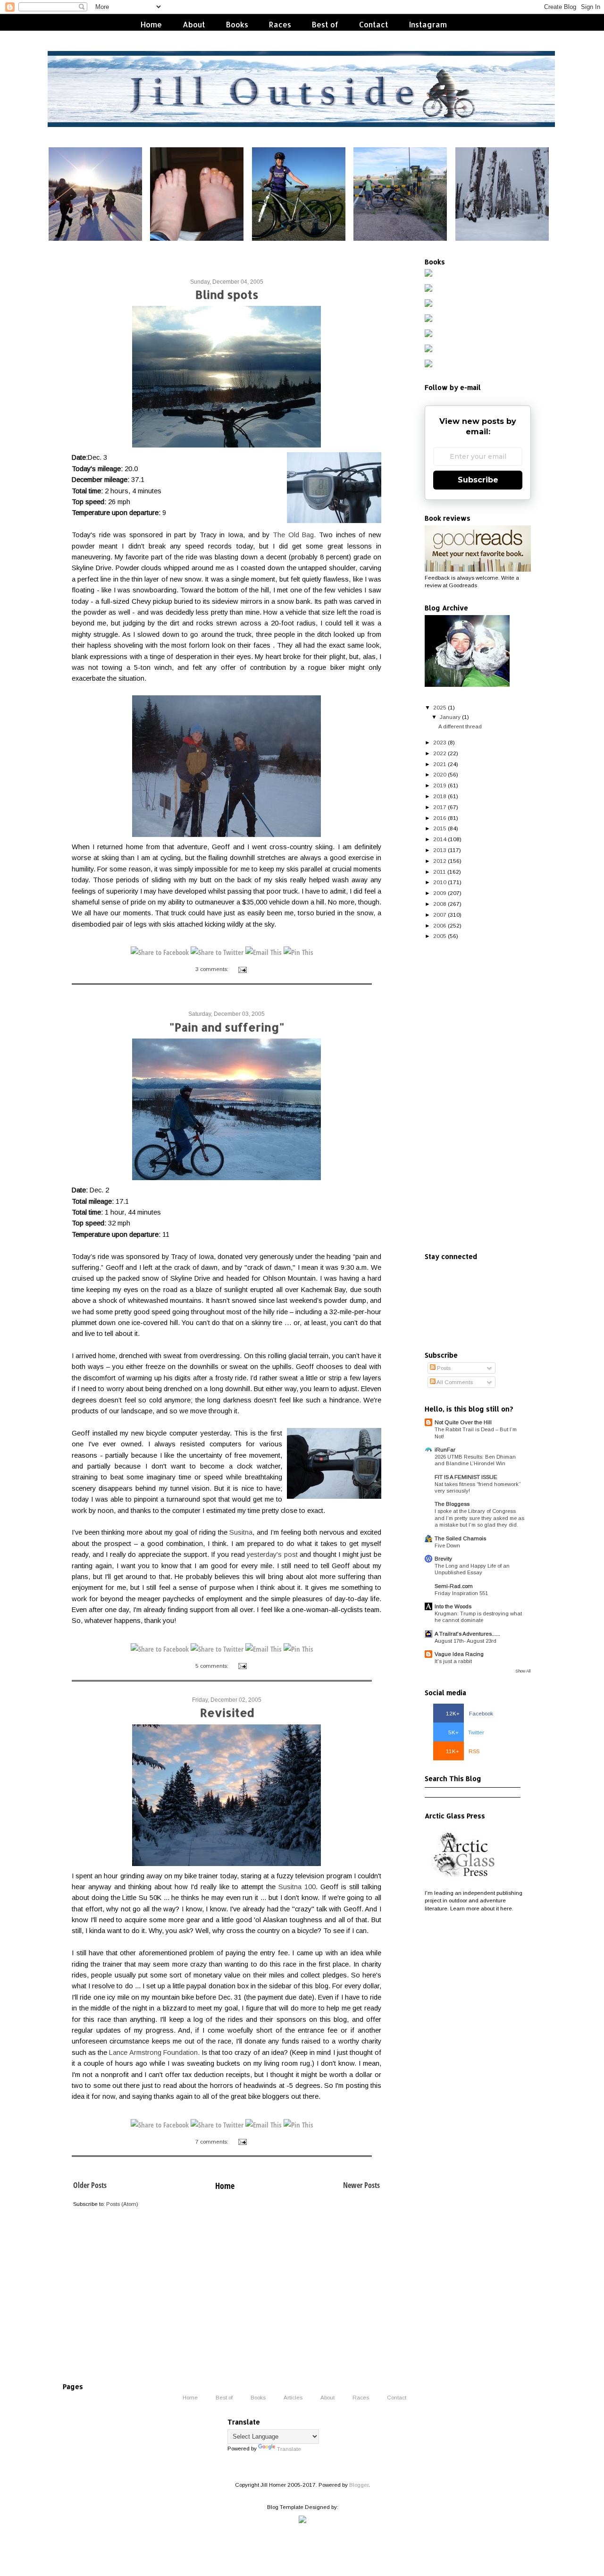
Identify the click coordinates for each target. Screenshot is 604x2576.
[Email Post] (242, 969)
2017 (440, 807)
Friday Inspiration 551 (461, 1593)
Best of (325, 24)
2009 (440, 893)
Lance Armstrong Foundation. (154, 2052)
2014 (440, 839)
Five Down (447, 1546)
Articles (293, 2397)
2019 (440, 785)
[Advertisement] (478, 1097)
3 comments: (213, 969)
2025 (440, 707)
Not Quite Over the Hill (463, 1422)
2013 (440, 850)
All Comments (454, 1382)
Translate (289, 2449)
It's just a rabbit (453, 1661)
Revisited (227, 1712)
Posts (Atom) (122, 2204)
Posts (443, 1368)
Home (151, 24)
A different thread (460, 726)
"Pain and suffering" (227, 1027)
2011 (440, 872)
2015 (440, 828)
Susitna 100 (297, 1887)
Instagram (428, 24)
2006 (440, 925)
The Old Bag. (294, 535)
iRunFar (445, 1449)
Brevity (443, 1558)
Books (237, 24)
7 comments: (213, 2141)
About (194, 24)
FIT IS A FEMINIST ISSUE (466, 1477)
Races (280, 24)
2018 (440, 796)
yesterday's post (272, 1554)
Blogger (359, 2485)
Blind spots (227, 294)
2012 (440, 861)
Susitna (241, 1532)
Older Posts (90, 2185)
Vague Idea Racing (459, 1654)
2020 (440, 774)
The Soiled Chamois (460, 1538)
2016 (440, 818)
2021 (440, 764)
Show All (523, 1671)
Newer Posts (361, 2185)
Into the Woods (453, 1606)
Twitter (466, 1732)
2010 (440, 882)
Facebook (470, 1713)
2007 (440, 915)
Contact (374, 24)
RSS (463, 1751)
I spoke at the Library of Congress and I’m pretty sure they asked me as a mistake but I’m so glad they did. (479, 1518)
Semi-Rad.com (454, 1586)
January (450, 717)
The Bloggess (452, 1504)
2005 (440, 936)
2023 (440, 742)
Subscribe (478, 480)
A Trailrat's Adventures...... (467, 1634)
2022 (440, 753)
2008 (440, 904)
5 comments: (213, 1666)
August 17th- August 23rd (466, 1641)
